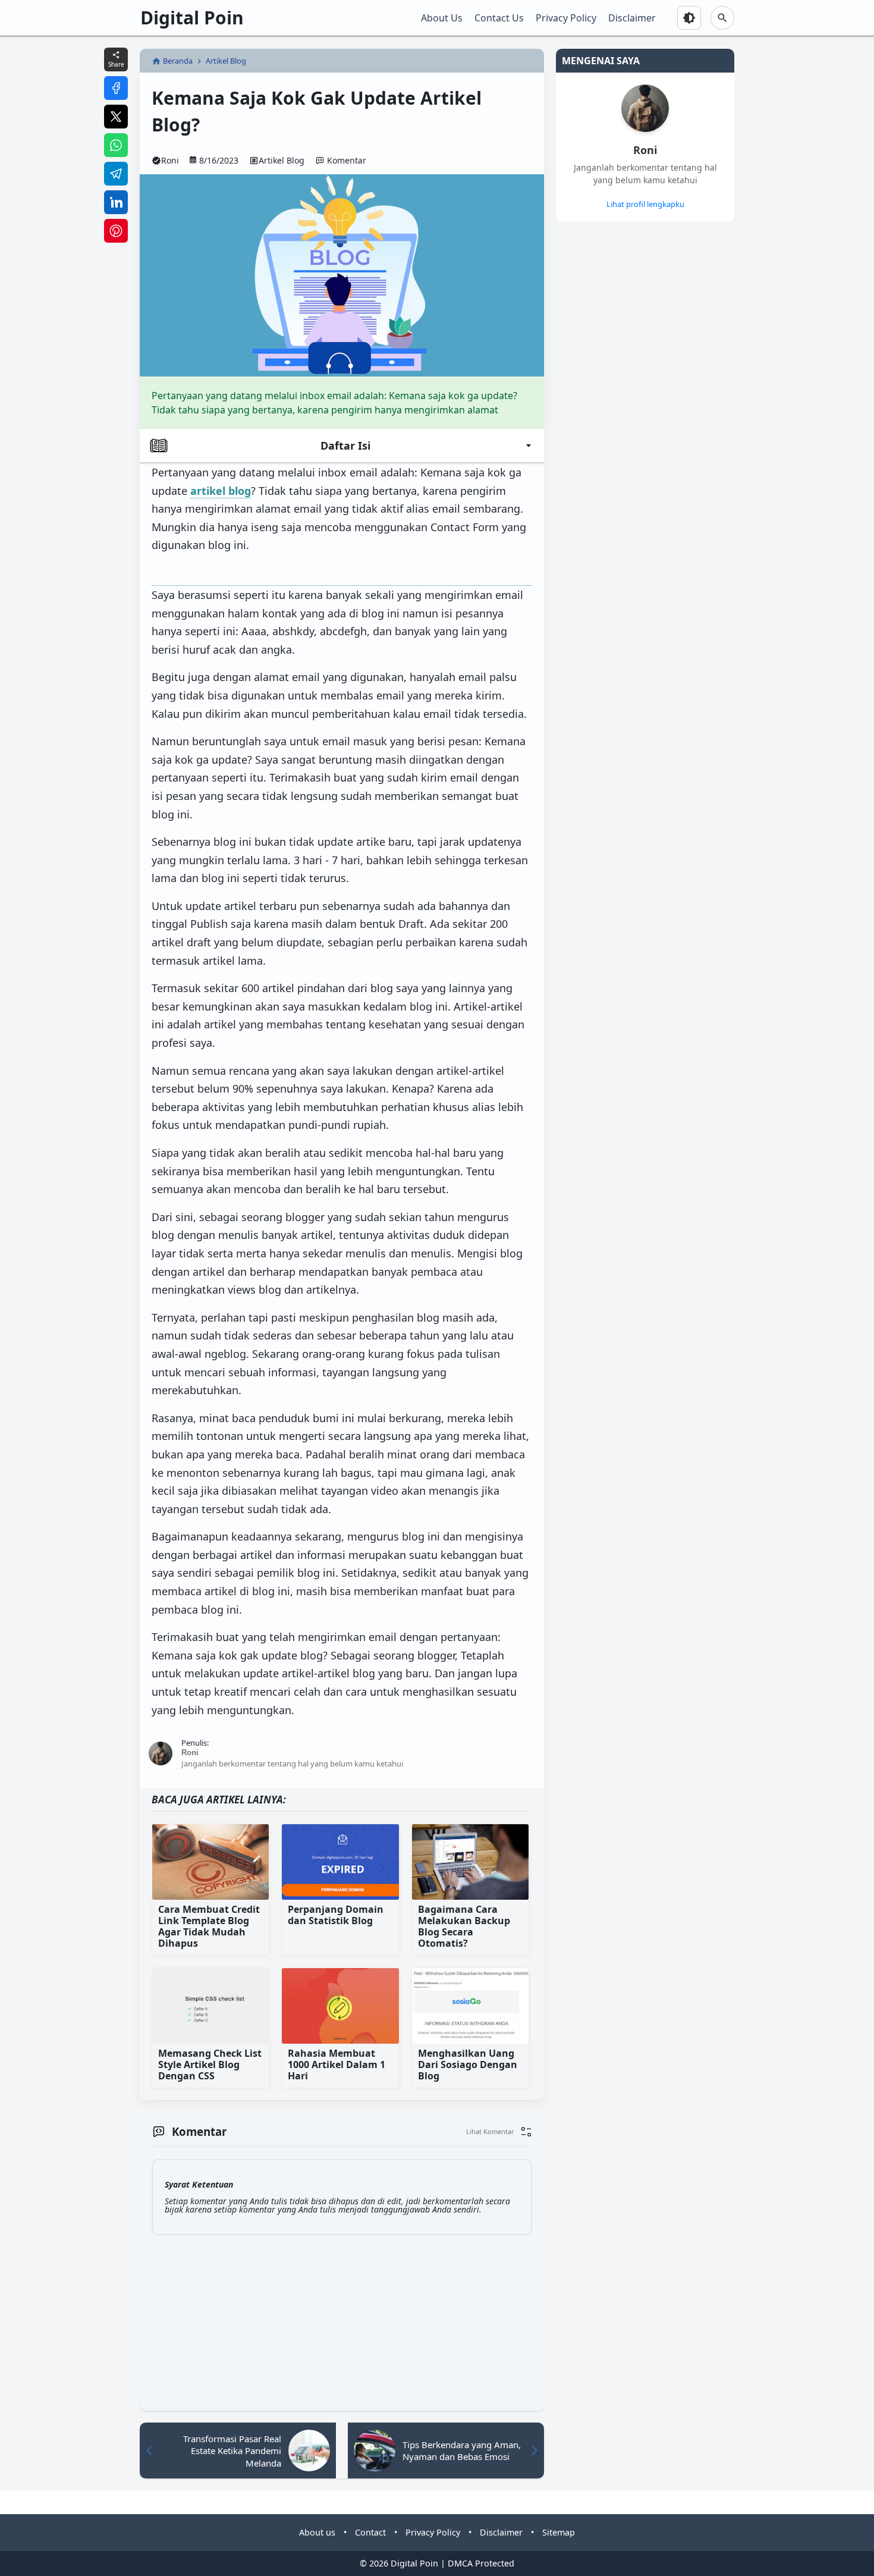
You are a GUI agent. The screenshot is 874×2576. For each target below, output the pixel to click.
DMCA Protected (481, 2563)
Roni (645, 150)
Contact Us (499, 18)
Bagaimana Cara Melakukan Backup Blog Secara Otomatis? (464, 1927)
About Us (442, 18)
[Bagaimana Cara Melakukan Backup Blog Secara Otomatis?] (470, 1862)
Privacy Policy (566, 18)
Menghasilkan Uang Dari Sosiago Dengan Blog (468, 2065)
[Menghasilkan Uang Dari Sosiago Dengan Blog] (470, 2006)
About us (317, 2532)
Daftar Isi (345, 445)
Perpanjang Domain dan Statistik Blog (336, 1915)
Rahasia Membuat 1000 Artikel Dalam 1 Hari (337, 2065)
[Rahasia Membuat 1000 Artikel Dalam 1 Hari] (340, 2006)
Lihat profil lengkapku (645, 204)
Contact (370, 2532)
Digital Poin (192, 18)
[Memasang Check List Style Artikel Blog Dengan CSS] (210, 2006)
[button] (499, 2132)
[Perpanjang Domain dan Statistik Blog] (340, 1862)
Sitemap (559, 2532)
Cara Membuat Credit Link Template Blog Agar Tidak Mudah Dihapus (209, 1927)
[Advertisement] (599, 412)
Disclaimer (632, 18)
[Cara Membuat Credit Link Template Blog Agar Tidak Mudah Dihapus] (210, 1862)
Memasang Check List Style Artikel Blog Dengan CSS (210, 2065)
